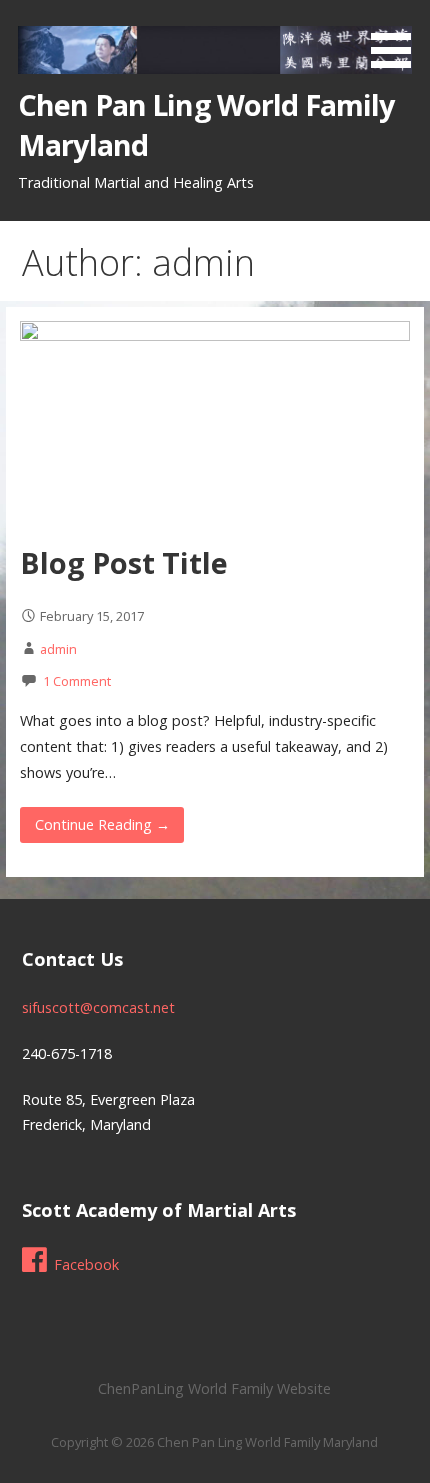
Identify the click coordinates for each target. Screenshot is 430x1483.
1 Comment (77, 681)
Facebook (86, 1264)
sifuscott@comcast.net (98, 1007)
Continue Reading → (102, 824)
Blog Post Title (124, 562)
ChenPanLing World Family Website (214, 1388)
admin (58, 649)
